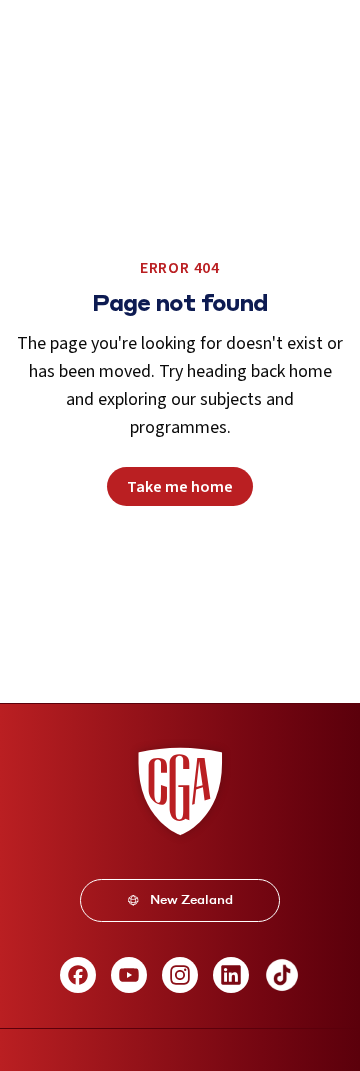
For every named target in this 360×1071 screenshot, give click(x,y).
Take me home (180, 487)
